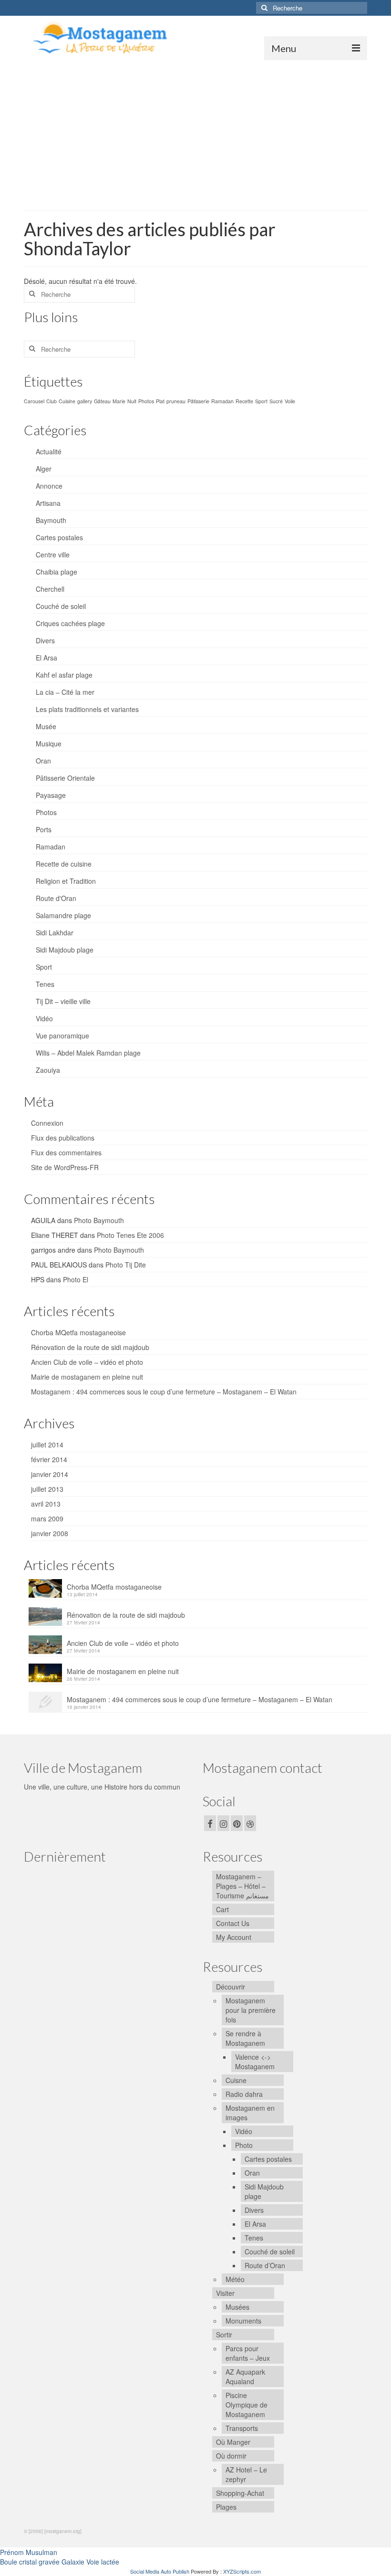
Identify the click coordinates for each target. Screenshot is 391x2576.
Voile (290, 401)
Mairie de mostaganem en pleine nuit (87, 1377)
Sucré (276, 401)
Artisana (48, 503)
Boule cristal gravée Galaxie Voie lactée (60, 2562)
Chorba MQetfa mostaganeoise (78, 1332)
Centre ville (53, 555)
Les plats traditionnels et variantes (87, 709)
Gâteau (102, 401)
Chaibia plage (57, 572)
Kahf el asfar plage (64, 675)
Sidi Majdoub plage (65, 950)
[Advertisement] (195, 132)
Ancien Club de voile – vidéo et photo (87, 1362)
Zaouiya (48, 1070)
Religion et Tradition (66, 881)
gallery (85, 401)
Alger (44, 469)
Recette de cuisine (64, 864)
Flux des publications (63, 1138)
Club (51, 401)
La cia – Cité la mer (65, 692)
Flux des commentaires (66, 1152)
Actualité (49, 451)
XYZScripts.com (242, 2571)
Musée (46, 726)
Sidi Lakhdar (55, 932)
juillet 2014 (47, 1445)
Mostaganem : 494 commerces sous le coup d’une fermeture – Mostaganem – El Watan (164, 1392)
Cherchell (50, 589)
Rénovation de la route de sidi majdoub (90, 1347)
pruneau (176, 401)
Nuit (132, 401)
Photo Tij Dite (126, 1265)
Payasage (51, 795)
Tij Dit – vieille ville (63, 1001)
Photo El (76, 1279)
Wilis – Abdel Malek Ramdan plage (88, 1053)
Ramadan (222, 401)
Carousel (34, 401)
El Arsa (46, 658)
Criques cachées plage (70, 623)
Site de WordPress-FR (65, 1167)
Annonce (49, 486)
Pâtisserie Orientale (65, 778)
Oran (43, 761)
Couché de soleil (61, 606)
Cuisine (67, 401)
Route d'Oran (56, 898)
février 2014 (49, 1459)
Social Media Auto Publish (160, 2571)
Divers (45, 640)
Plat (160, 401)
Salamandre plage (63, 915)
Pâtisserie (198, 401)
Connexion (47, 1123)
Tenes (45, 984)
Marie (119, 401)
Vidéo (44, 1018)
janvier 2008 (50, 1533)
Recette (244, 401)
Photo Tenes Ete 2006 (130, 1235)
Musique (49, 743)
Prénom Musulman (29, 2552)
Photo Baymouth (99, 1220)
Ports (44, 829)
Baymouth (51, 520)
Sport (261, 401)
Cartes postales (59, 537)
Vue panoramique (62, 1036)
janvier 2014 (50, 1474)
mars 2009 (47, 1518)
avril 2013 (46, 1504)
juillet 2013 (47, 1489)
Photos (146, 401)
